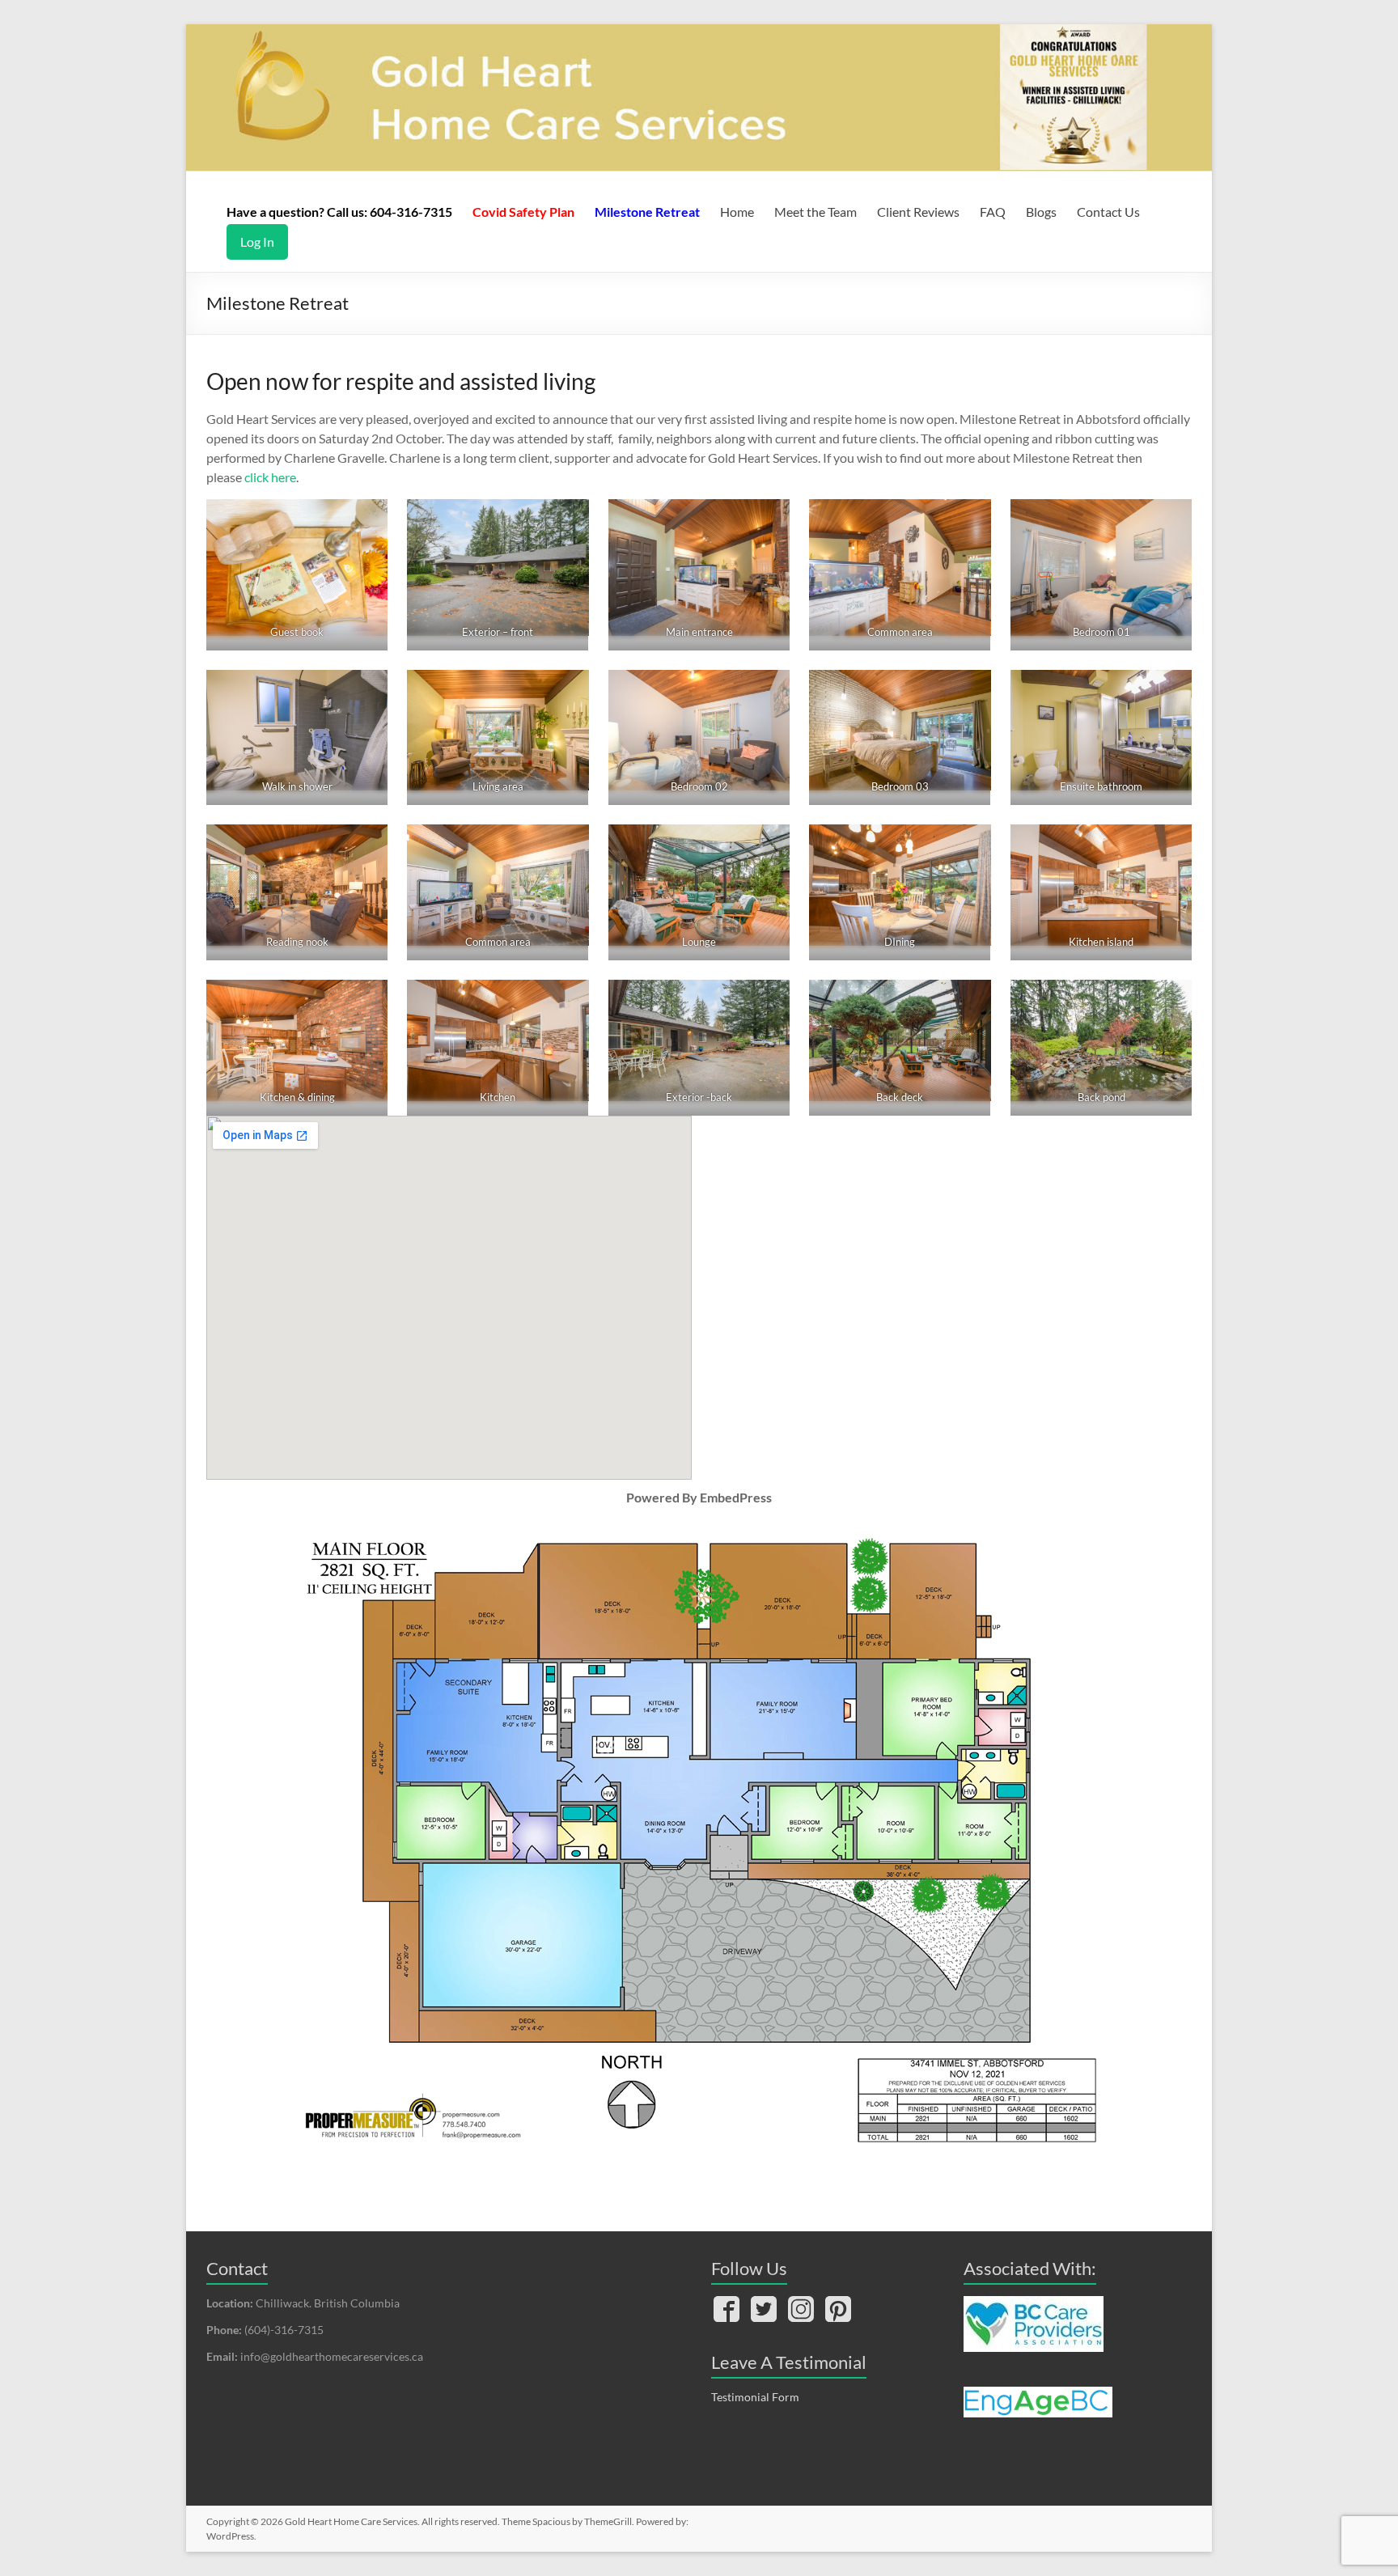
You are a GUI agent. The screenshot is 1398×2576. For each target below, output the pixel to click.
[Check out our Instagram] (801, 2311)
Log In (257, 241)
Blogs (1041, 212)
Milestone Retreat (647, 212)
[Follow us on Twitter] (764, 2311)
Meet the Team (815, 212)
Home (737, 212)
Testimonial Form (755, 2397)
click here (270, 477)
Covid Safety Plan (523, 212)
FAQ (993, 212)
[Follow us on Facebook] (727, 2311)
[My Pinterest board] (838, 2311)
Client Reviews (918, 212)
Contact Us (1108, 212)
